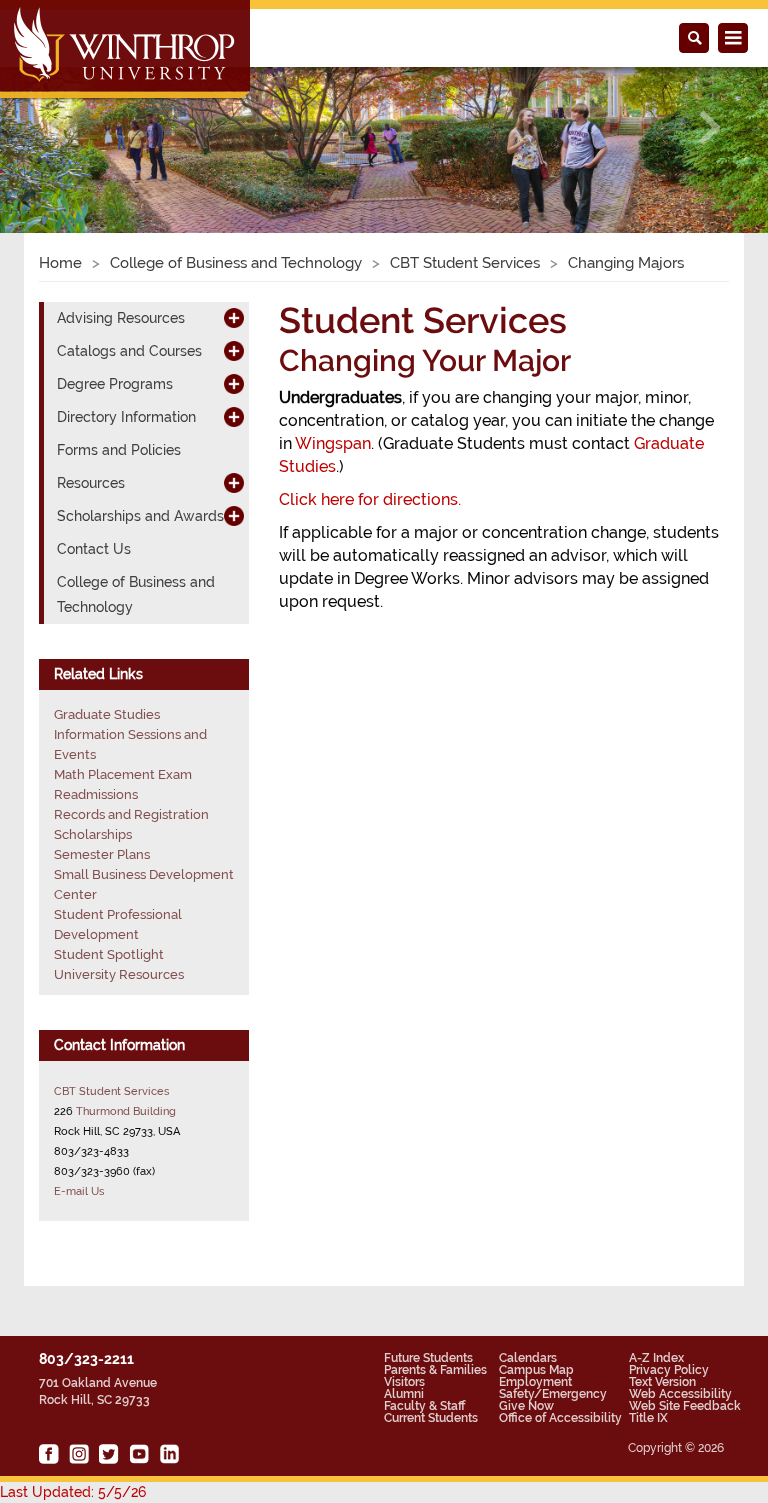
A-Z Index (656, 1358)
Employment (535, 1382)
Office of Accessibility (560, 1418)
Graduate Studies (107, 714)
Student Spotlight (109, 954)
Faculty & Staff (424, 1406)
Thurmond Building (126, 1111)
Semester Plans (102, 854)
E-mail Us (79, 1191)
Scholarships (93, 834)
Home (60, 263)
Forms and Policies (119, 450)
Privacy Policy (669, 1370)
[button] (57, 127)
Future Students (428, 1358)
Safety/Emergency (553, 1394)
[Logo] (126, 51)
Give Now (526, 1406)
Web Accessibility (680, 1394)
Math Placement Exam (123, 774)
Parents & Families (435, 1370)
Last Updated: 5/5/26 (73, 1492)
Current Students (431, 1418)
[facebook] (49, 1454)
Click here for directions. (370, 499)
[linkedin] (169, 1454)
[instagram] (79, 1454)
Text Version (662, 1382)
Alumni (404, 1394)
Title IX (648, 1418)
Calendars (528, 1358)
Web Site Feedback (685, 1406)
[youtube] (139, 1454)
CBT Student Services (465, 263)
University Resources (119, 974)
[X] (109, 1454)
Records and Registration (131, 814)
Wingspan (333, 443)
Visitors (404, 1382)
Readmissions (96, 794)
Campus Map (536, 1370)
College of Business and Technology (236, 263)
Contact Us (94, 549)
